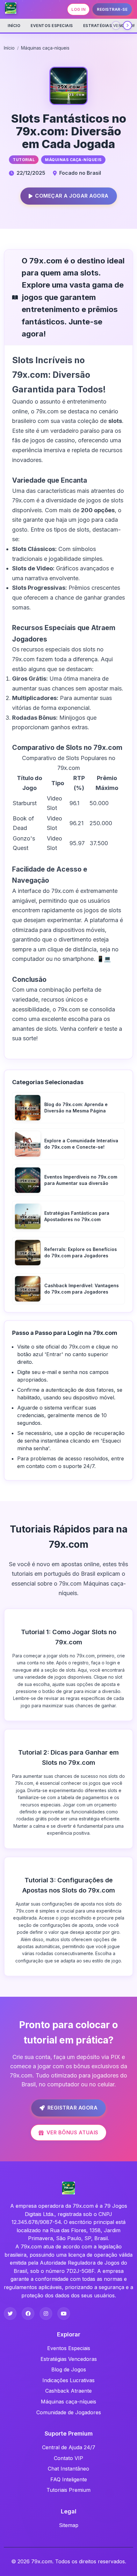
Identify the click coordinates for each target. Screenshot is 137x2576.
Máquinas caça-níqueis (45, 48)
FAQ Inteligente (69, 2479)
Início (9, 48)
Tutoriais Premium (68, 2490)
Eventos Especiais (52, 26)
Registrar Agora (73, 2108)
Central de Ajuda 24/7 (69, 2447)
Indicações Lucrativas (68, 2380)
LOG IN (78, 9)
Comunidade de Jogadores (69, 2412)
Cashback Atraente (68, 2391)
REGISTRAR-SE (112, 9)
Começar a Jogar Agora (72, 196)
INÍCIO (14, 26)
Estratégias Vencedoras (69, 2359)
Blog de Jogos (69, 2369)
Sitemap (69, 2525)
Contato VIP (68, 2458)
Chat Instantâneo (68, 2469)
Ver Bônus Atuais (72, 2132)
